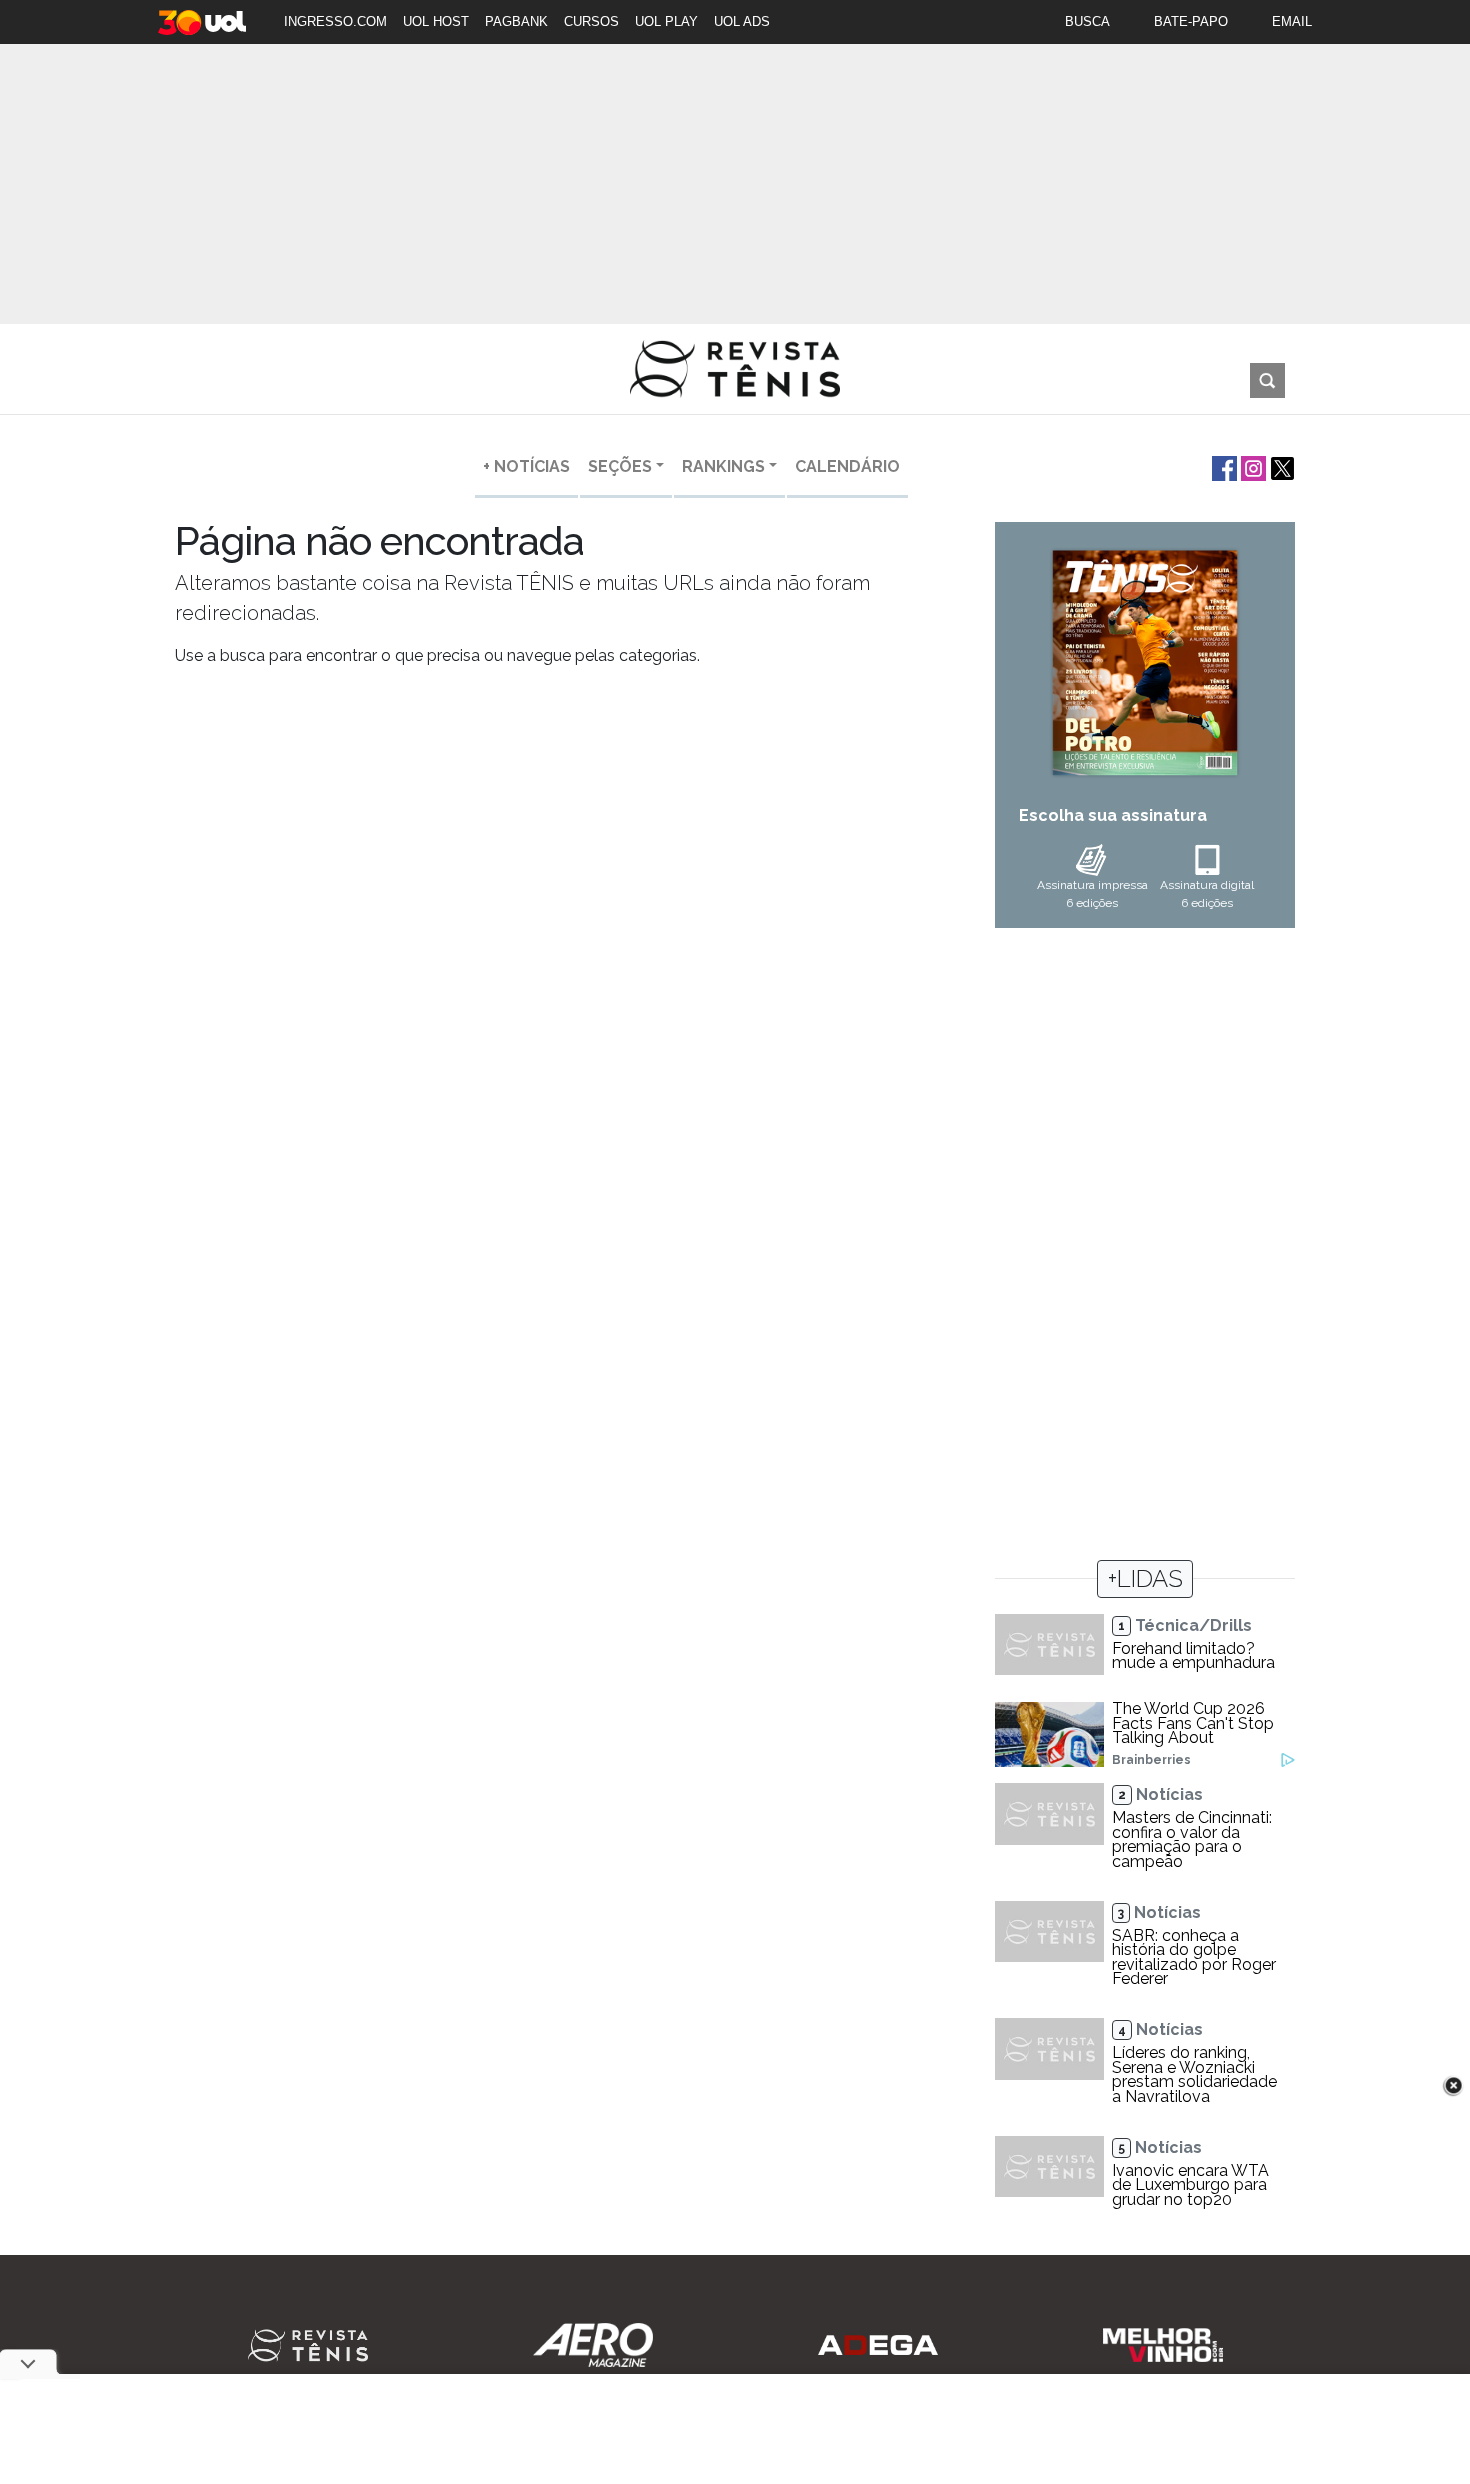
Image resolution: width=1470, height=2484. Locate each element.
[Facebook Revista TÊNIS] (1222, 466)
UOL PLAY (666, 21)
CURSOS (591, 21)
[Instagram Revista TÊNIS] (1251, 466)
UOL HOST (436, 21)
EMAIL (1292, 21)
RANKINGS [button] (723, 466)
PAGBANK (516, 21)
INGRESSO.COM (335, 21)
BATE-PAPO (1191, 21)
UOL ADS (742, 21)
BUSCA (1087, 21)
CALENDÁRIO (847, 466)
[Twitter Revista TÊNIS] (1280, 466)
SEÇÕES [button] (620, 466)
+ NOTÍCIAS (526, 466)
